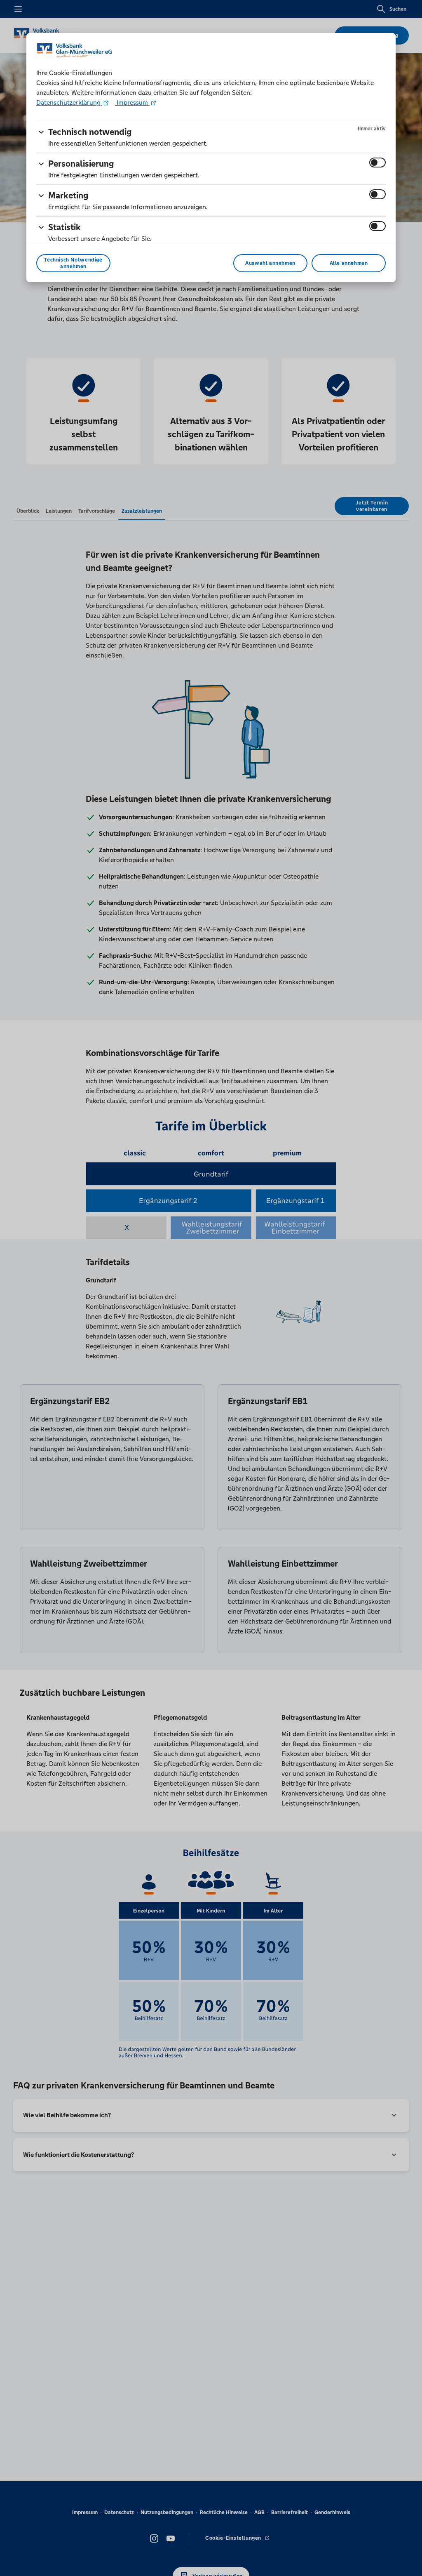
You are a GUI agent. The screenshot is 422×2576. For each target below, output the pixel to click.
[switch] (377, 163)
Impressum (132, 103)
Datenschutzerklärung (69, 103)
